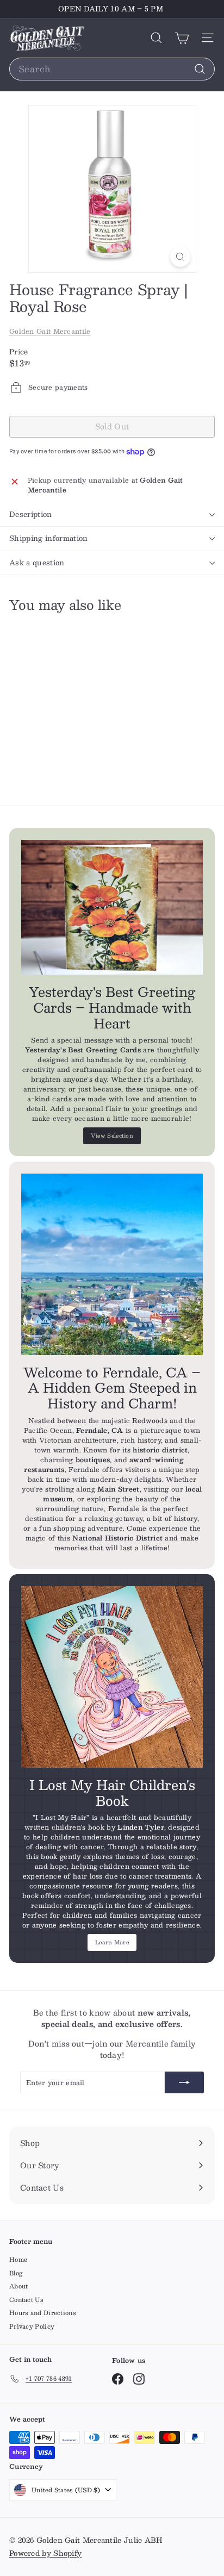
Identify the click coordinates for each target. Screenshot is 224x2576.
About (19, 2286)
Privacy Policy (32, 2326)
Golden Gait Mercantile (50, 331)
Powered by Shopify (45, 2553)
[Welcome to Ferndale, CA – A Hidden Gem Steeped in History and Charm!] (112, 1264)
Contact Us (26, 2300)
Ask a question (37, 563)
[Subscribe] (184, 2082)
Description (31, 514)
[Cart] (182, 38)
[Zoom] (180, 257)
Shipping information (49, 538)
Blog (16, 2273)
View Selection (112, 1135)
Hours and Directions (43, 2313)
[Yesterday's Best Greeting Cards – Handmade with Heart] (112, 907)
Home (18, 2259)
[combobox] (112, 69)
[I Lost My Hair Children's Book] (112, 1677)
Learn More (112, 1942)
